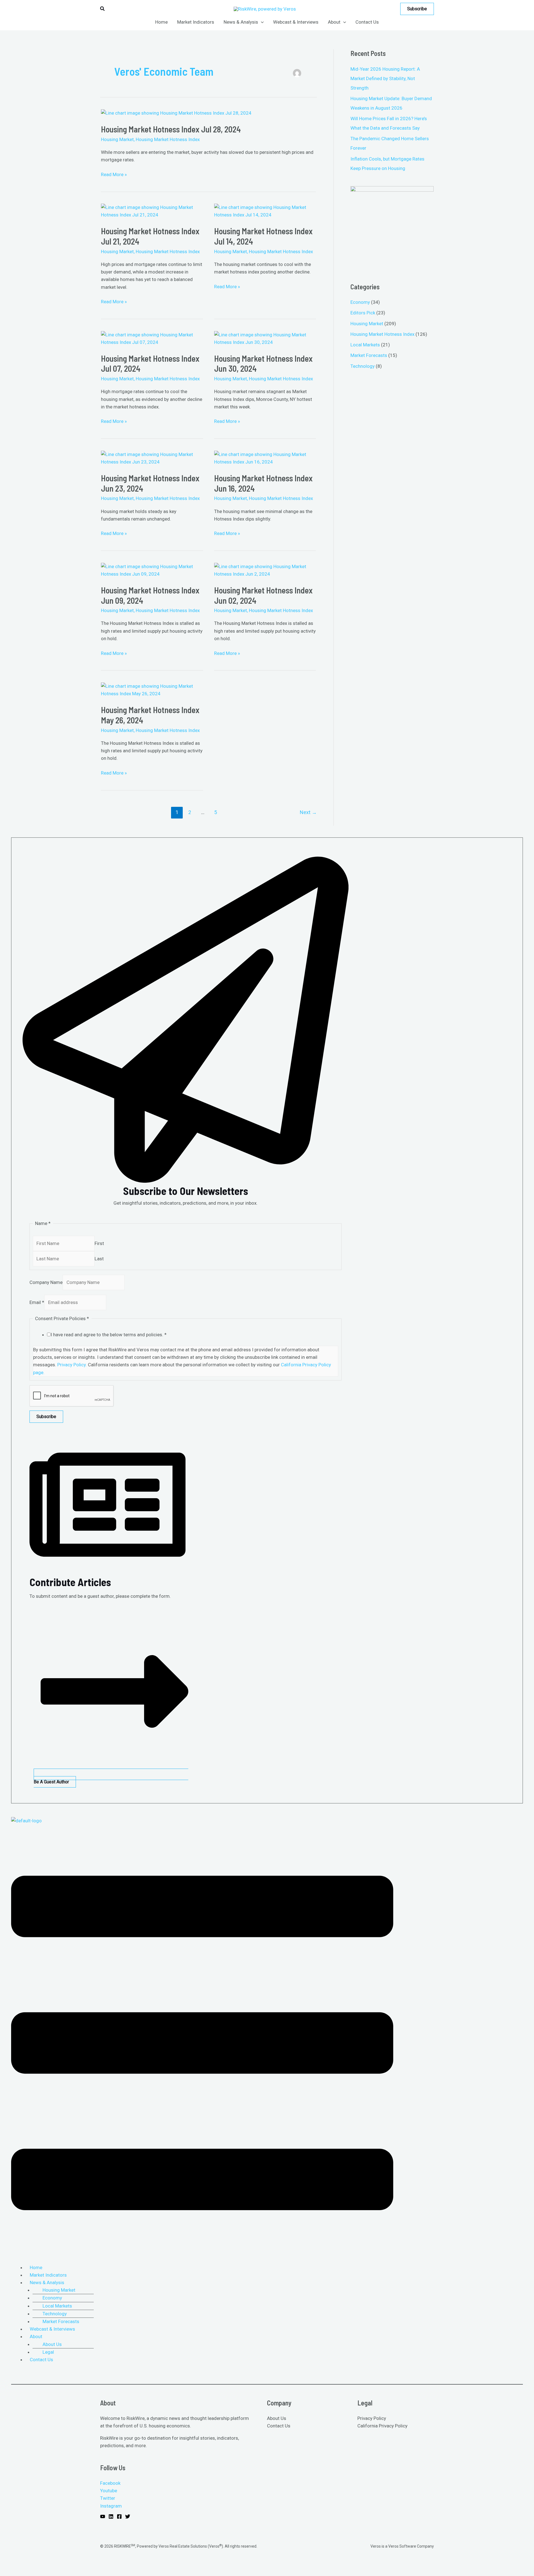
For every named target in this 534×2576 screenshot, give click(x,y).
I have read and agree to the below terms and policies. (109, 1335)
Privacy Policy (372, 2418)
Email (37, 1302)
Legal (48, 2352)
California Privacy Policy (382, 2426)
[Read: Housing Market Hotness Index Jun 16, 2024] (265, 458)
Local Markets (365, 345)
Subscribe (46, 1417)
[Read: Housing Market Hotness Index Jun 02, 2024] (265, 570)
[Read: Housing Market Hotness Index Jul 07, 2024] (152, 338)
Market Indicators (48, 2275)
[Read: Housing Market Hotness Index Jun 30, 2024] (265, 338)
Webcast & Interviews (52, 2329)
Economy (360, 302)
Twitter (108, 2498)
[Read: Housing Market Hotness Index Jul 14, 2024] (265, 211)
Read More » (114, 174)
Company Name (46, 1282)
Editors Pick (363, 313)
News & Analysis (47, 2282)
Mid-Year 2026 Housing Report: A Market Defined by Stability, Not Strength (385, 78)
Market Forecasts (369, 355)
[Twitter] (128, 2516)
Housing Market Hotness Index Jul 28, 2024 (171, 129)
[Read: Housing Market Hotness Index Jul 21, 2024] (152, 211)
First (99, 1243)
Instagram (111, 2506)
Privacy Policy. (72, 1365)
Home (36, 2267)
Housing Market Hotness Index (168, 139)
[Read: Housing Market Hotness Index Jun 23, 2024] (152, 458)
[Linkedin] (111, 2516)
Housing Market (117, 139)
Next (308, 812)
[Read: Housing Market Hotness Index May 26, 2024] (152, 690)
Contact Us (41, 2360)
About (36, 2336)
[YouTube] (103, 2516)
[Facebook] (119, 2516)
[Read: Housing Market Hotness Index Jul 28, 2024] (176, 113)
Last (99, 1259)
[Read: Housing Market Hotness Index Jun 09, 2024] (152, 570)
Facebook (110, 2483)
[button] (103, 9)
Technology (363, 366)
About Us (52, 2344)
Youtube (109, 2491)
